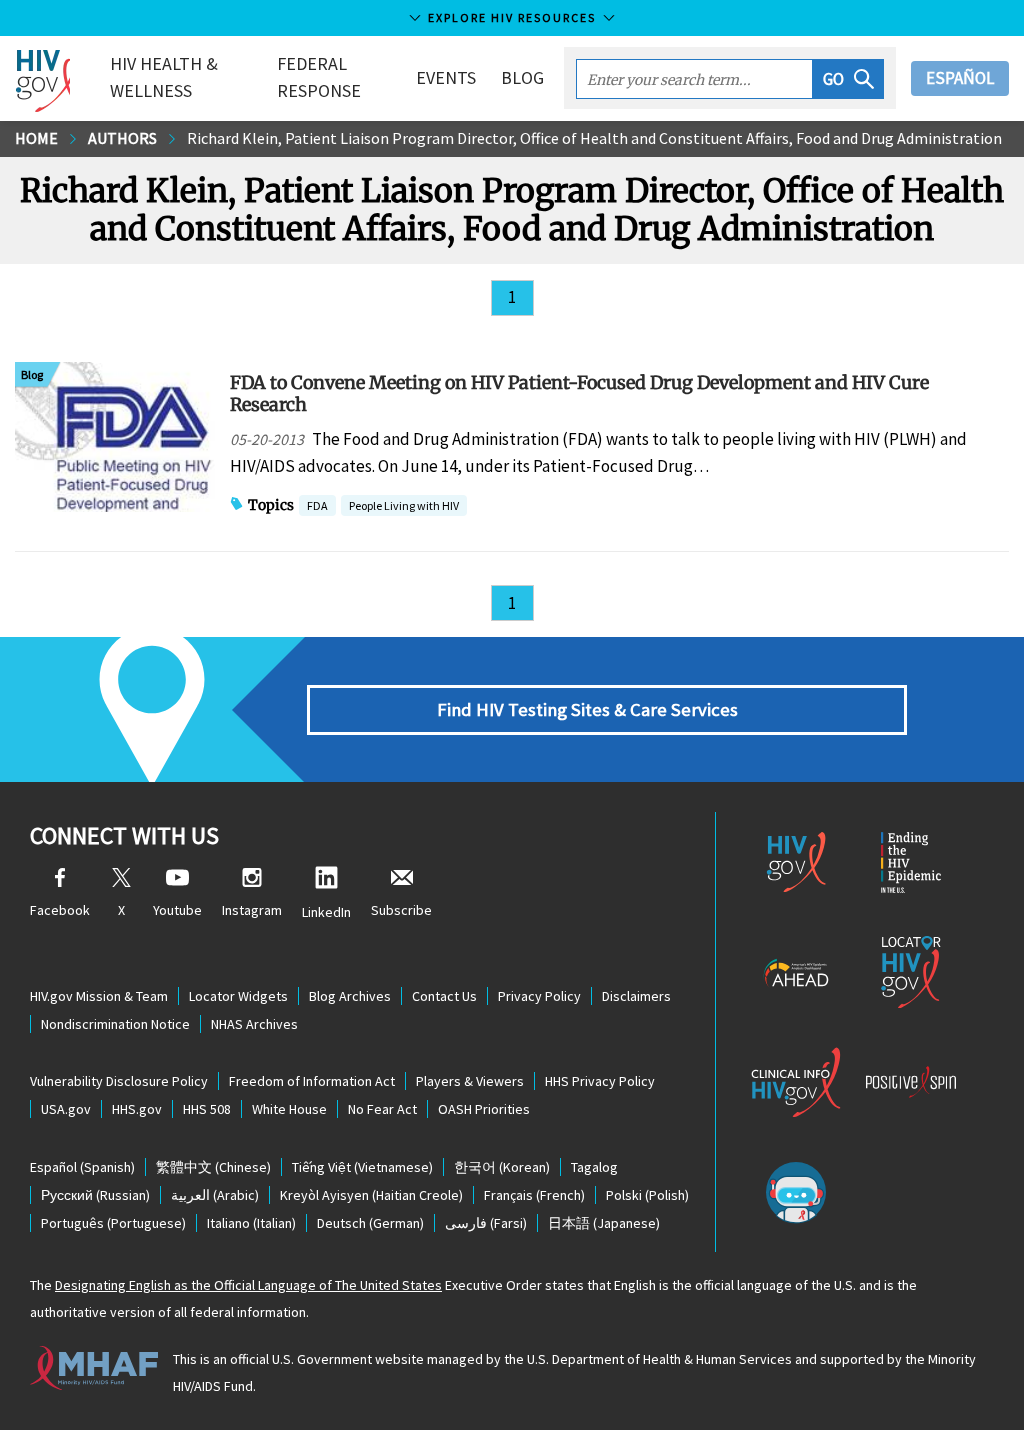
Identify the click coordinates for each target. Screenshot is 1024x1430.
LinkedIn (326, 912)
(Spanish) (82, 1167)
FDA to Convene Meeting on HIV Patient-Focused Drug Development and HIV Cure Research (579, 393)
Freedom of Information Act (312, 1081)
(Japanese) (604, 1223)
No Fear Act (382, 1109)
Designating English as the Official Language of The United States (248, 1285)
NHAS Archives (254, 1024)
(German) (370, 1223)
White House (289, 1109)
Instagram (252, 910)
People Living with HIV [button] (404, 505)
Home (36, 138)
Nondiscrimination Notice (115, 1024)
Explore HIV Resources (512, 17)
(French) (534, 1195)
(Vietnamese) (362, 1167)
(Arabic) (215, 1195)
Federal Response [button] (319, 77)
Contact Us (444, 996)
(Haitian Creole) (371, 1195)
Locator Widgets (238, 996)
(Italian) (251, 1223)
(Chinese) (213, 1167)
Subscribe (401, 910)
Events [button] (446, 77)
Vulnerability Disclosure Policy (119, 1081)
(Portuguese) (113, 1223)
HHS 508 (207, 1109)
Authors (122, 138)
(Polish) (647, 1195)
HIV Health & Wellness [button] (164, 77)
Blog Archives (350, 996)
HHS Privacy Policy (600, 1081)
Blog (522, 77)
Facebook (60, 910)
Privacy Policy (539, 996)
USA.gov (66, 1109)
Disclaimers (636, 996)
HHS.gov (137, 1109)
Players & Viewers (470, 1081)
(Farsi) (486, 1223)
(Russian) (95, 1195)
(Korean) (502, 1167)
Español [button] (960, 78)
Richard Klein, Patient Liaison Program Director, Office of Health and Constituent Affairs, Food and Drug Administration (594, 138)
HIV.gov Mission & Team (99, 996)
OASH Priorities (484, 1109)
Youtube (177, 910)
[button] (848, 79)
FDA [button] (317, 507)
